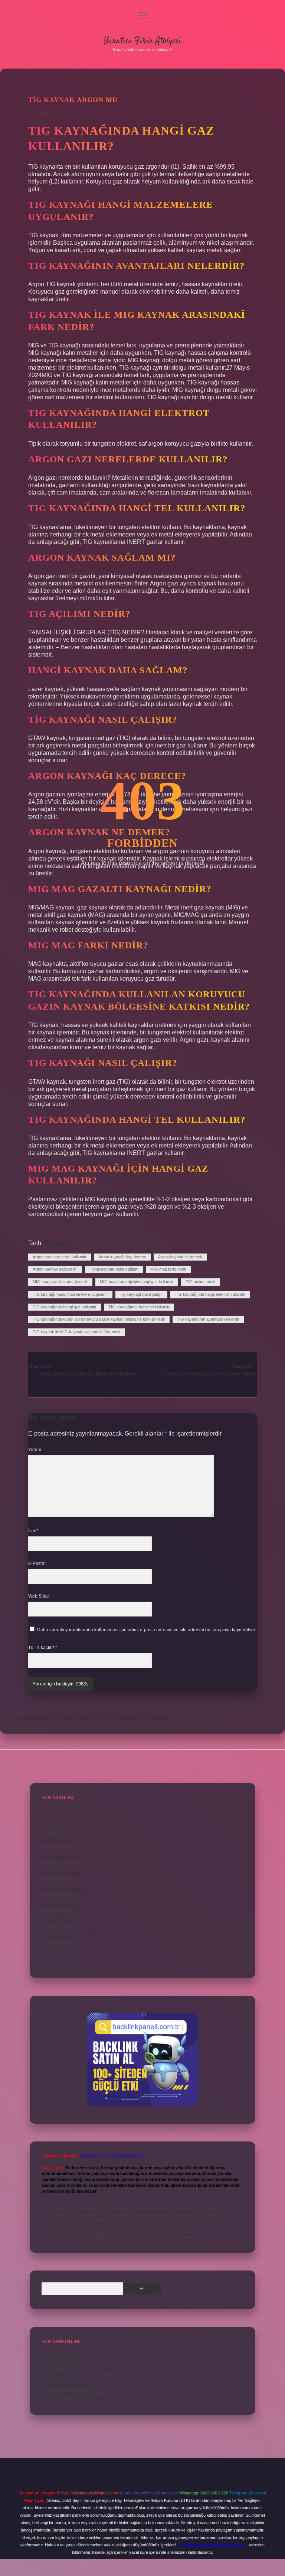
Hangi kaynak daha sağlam (114, 1269)
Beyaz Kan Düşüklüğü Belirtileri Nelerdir (89, 1374)
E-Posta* (37, 1563)
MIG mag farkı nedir (168, 1269)
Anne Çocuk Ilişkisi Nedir (64, 2394)
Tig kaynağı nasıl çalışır (141, 1294)
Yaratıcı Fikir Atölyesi (143, 41)
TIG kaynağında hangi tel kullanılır (139, 1307)
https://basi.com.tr (126, 1718)
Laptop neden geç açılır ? (64, 1904)
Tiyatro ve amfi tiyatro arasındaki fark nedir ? (82, 1811)
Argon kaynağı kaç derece (122, 1257)
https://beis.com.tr (83, 1718)
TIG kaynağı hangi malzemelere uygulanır (70, 1294)
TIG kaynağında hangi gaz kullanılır (65, 1307)
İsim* (33, 1531)
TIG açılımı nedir (201, 1282)
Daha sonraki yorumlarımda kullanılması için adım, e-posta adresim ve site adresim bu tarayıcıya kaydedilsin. (147, 1630)
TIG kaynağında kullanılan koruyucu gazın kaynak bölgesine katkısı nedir (99, 1319)
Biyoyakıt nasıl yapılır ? (63, 1873)
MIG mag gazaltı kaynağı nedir (60, 1282)
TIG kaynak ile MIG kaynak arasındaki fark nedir (77, 1332)
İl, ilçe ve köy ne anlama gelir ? (69, 1889)
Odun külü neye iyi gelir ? (64, 1920)
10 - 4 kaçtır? (43, 1648)
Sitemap (158, 1718)
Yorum (35, 1450)
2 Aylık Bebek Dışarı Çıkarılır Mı (71, 2374)
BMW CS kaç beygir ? (61, 1842)
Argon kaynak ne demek (180, 1257)
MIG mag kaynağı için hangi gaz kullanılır (137, 1282)
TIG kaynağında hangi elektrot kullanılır (210, 1294)
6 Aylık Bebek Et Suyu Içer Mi (68, 2355)
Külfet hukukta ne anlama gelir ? (70, 1935)
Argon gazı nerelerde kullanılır (60, 1257)
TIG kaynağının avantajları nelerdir (208, 1319)
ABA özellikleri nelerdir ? (63, 1857)
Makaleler (58, 1243)
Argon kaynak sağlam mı (55, 1269)
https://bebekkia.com (36, 1718)
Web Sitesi (39, 1596)
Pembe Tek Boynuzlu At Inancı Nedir (210, 1374)
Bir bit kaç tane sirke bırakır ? (68, 1951)
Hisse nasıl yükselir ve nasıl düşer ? (74, 1826)
